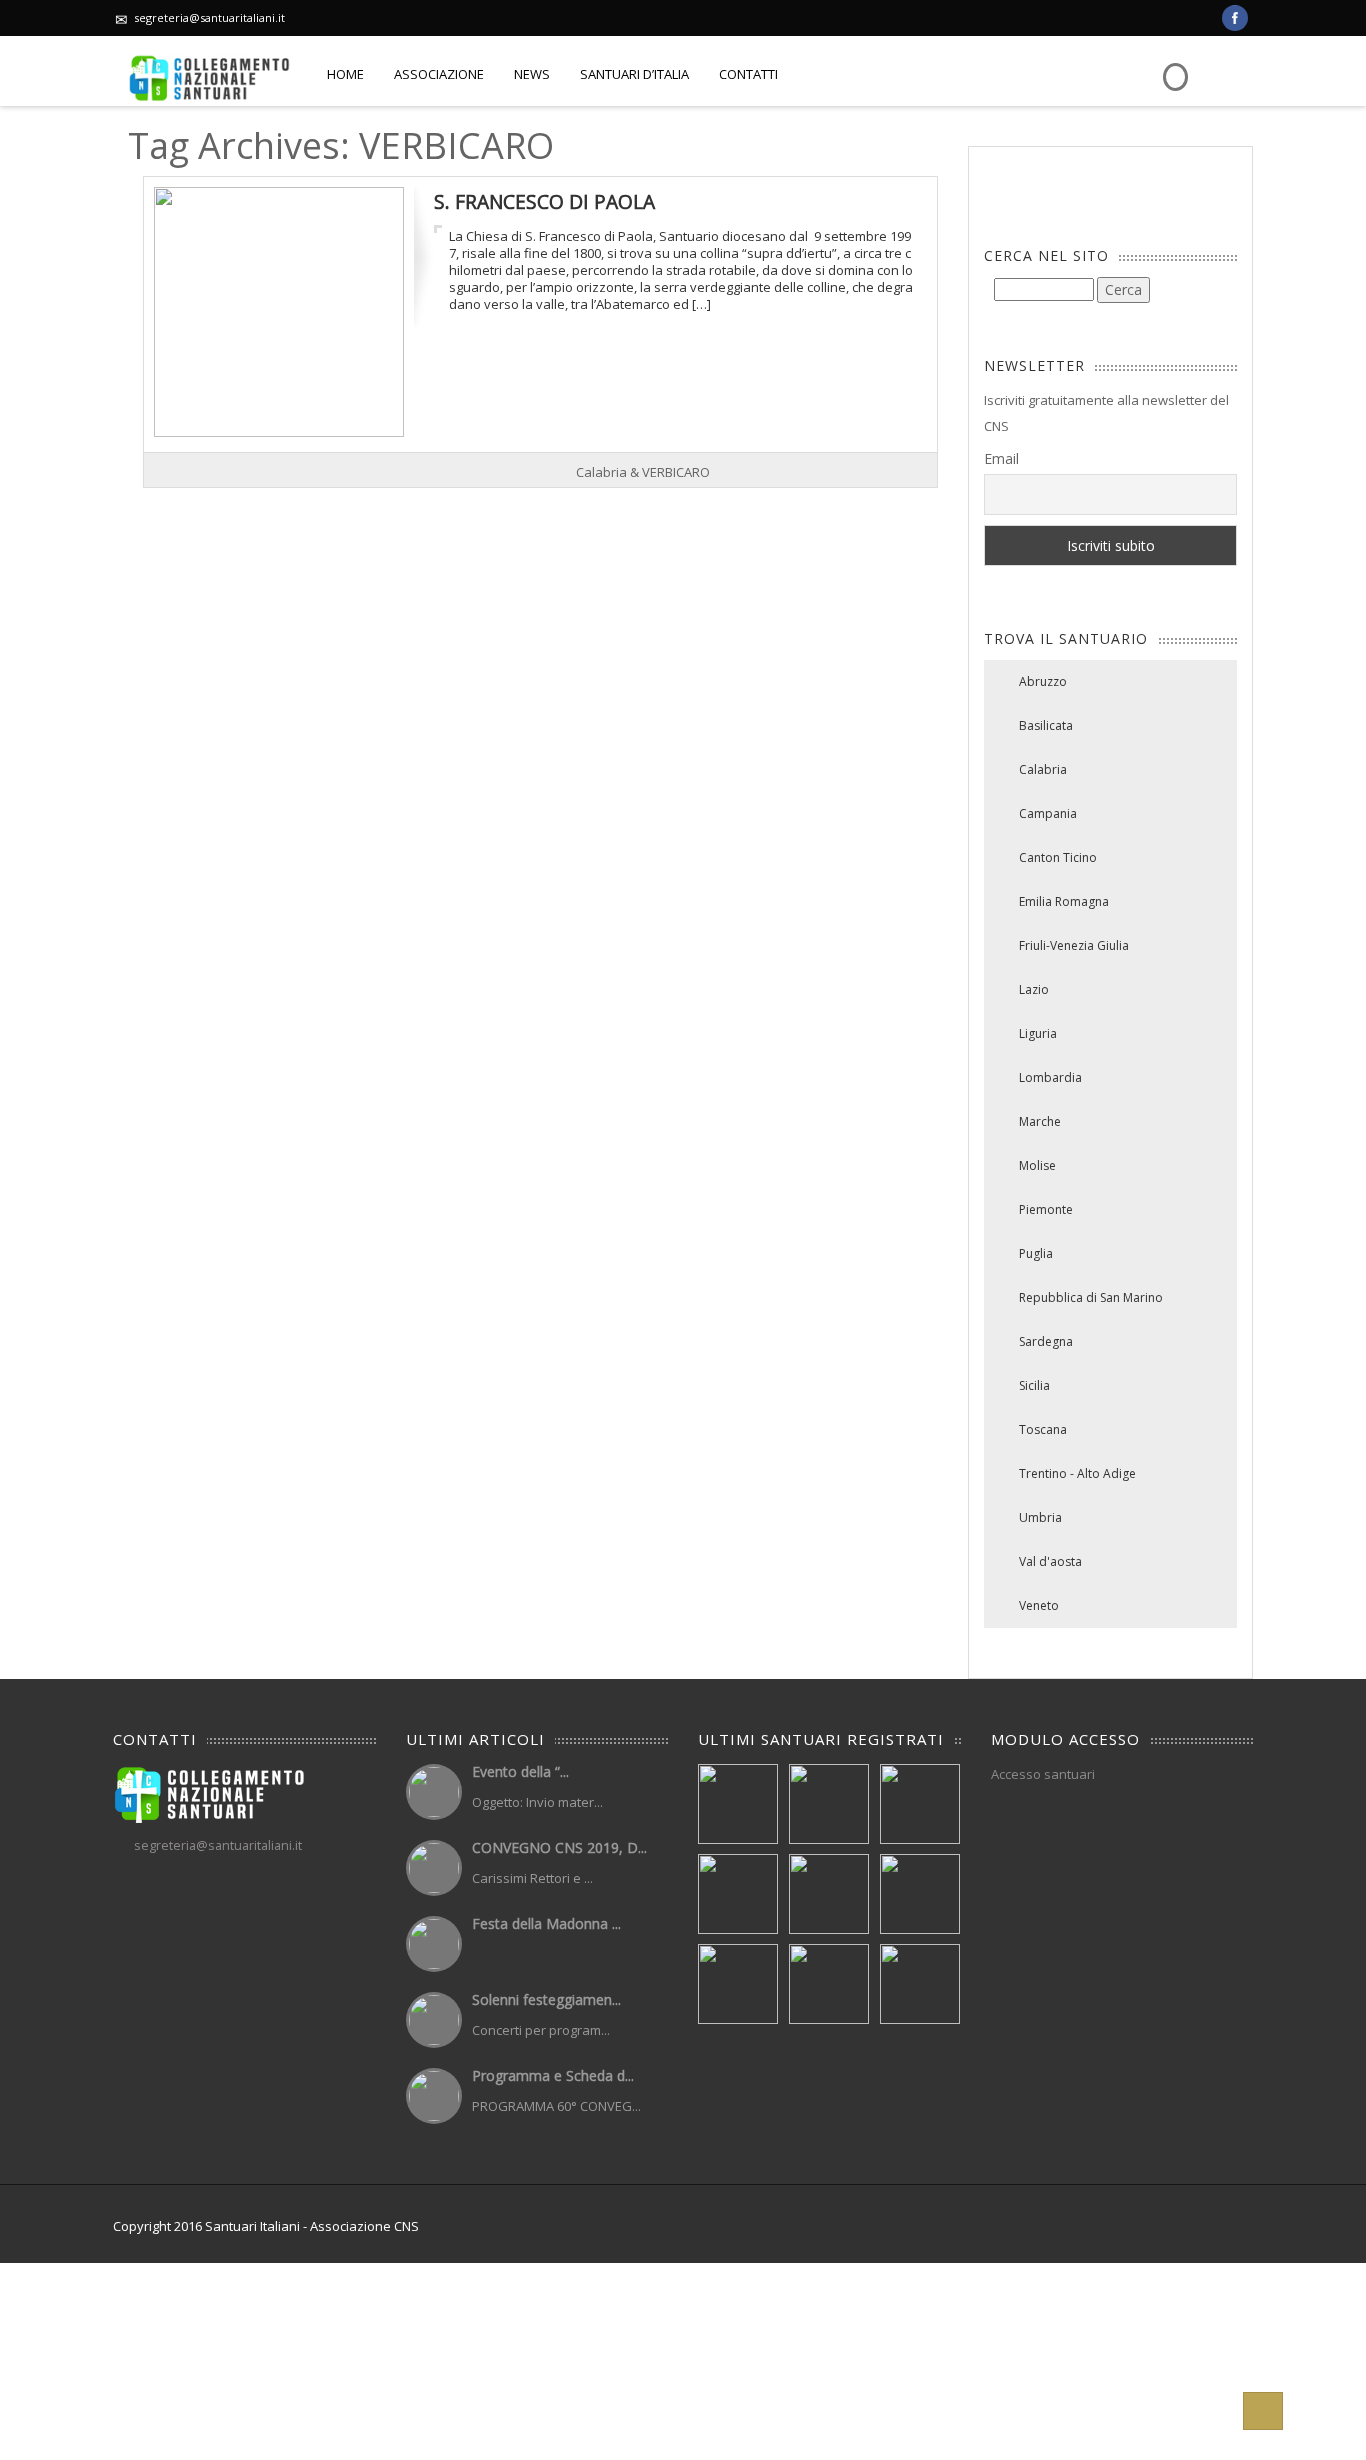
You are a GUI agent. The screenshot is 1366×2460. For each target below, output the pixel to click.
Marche (1040, 1121)
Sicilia (1034, 1385)
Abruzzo (1043, 681)
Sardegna (1046, 1341)
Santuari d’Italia (634, 74)
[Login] (1173, 62)
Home (345, 74)
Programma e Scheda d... (553, 2075)
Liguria (1038, 1033)
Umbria (1040, 1517)
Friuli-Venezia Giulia (1074, 945)
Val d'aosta (1050, 1561)
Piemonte (1046, 1209)
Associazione (439, 74)
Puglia (1036, 1253)
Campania (1048, 813)
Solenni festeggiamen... (546, 1999)
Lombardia (1050, 1077)
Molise (1037, 1165)
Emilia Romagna (1064, 901)
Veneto (1039, 1605)
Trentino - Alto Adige (1077, 1473)
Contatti (748, 74)
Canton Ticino (1058, 857)
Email (1001, 458)
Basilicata (1046, 725)
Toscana (1043, 1429)
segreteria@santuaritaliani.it (209, 17)
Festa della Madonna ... (546, 1923)
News (532, 74)
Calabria (1043, 769)
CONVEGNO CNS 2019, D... (559, 1847)
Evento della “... (520, 1771)
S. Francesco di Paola (544, 201)
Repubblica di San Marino (1091, 1297)
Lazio (1034, 989)
